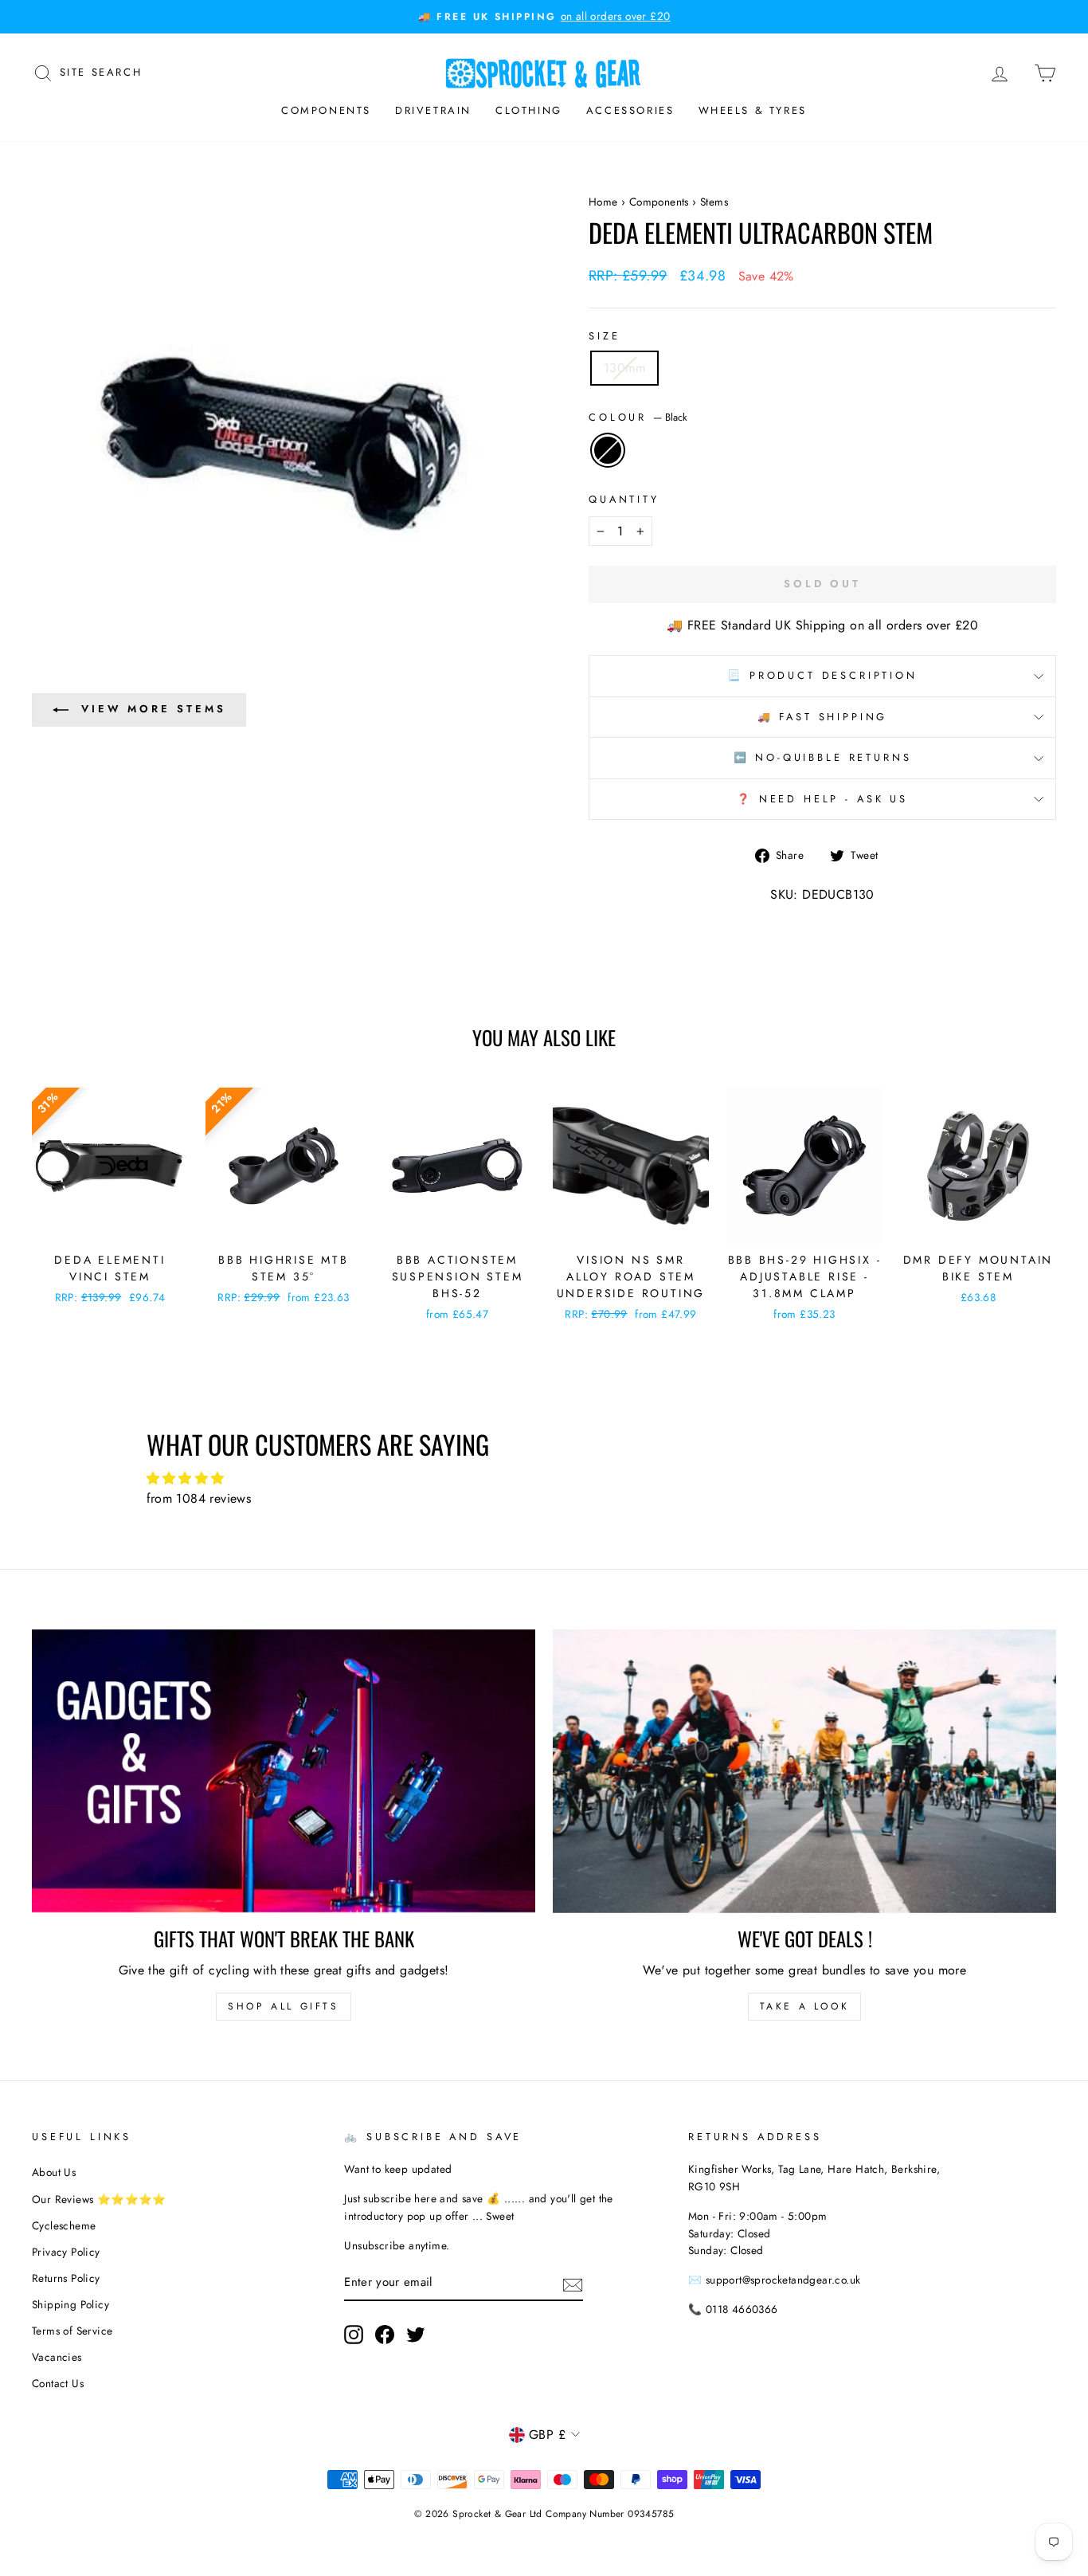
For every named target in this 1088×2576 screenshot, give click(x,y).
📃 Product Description (822, 675)
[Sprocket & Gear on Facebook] (385, 2335)
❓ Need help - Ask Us (822, 799)
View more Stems (154, 709)
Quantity (624, 499)
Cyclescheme (64, 2225)
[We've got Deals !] (804, 1771)
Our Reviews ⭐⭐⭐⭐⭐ (99, 2199)
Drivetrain (433, 110)
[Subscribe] (573, 2284)
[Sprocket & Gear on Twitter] (416, 2335)
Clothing (529, 110)
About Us (54, 2172)
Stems (714, 202)
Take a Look (805, 2006)
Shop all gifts (283, 2006)
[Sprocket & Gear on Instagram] (354, 2335)
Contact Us (58, 2383)
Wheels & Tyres (753, 110)
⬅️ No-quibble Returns (823, 757)
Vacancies (57, 2357)
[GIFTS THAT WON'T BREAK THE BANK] (284, 1771)
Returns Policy (66, 2278)
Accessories (630, 110)
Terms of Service (72, 2331)
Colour (638, 417)
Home (603, 202)
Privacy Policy (66, 2252)
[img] (544, 1479)
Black (608, 450)
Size (604, 336)
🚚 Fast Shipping (823, 717)
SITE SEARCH (101, 71)
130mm (624, 368)
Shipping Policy (70, 2304)
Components (326, 110)
